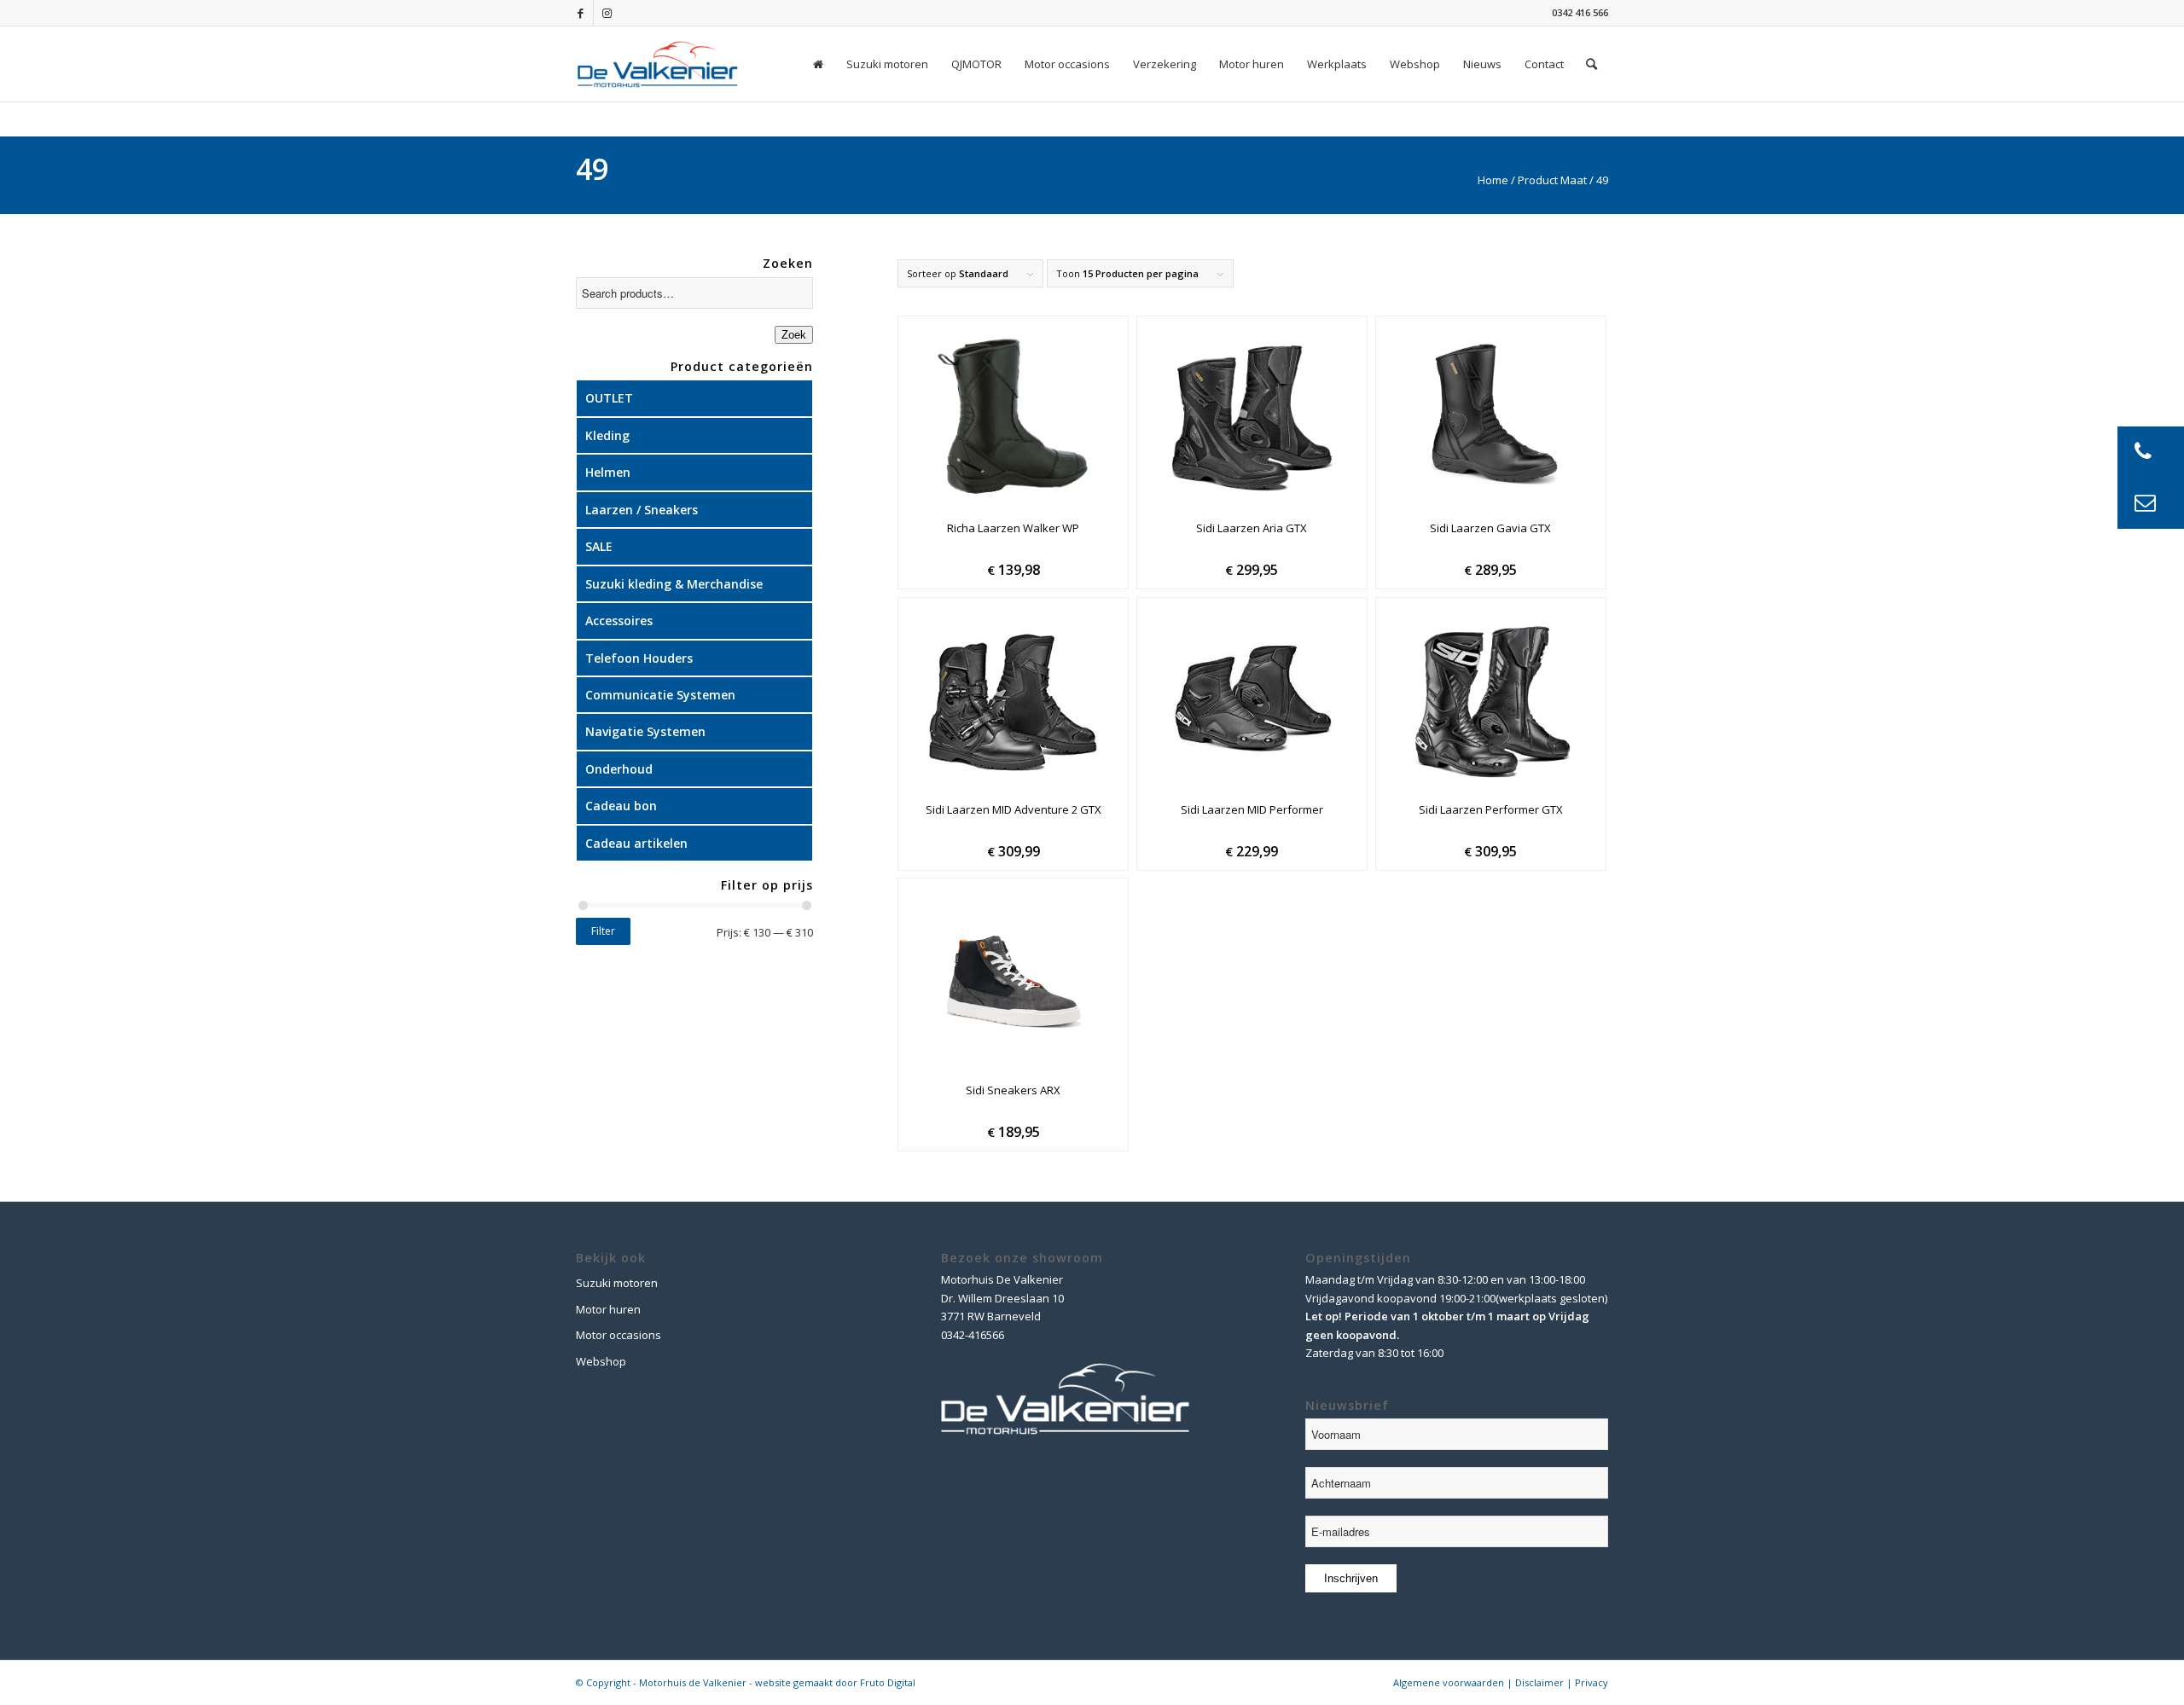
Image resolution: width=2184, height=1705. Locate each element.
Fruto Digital (888, 1682)
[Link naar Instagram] (607, 13)
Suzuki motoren (617, 1283)
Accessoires (619, 621)
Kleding (607, 435)
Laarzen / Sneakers (642, 510)
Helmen (608, 472)
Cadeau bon (621, 806)
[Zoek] (1592, 64)
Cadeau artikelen (636, 843)
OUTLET (609, 398)
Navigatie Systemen (645, 731)
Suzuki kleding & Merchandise (674, 584)
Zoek (794, 335)
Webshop (601, 1361)
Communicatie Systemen (660, 695)
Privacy (1592, 1682)
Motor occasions (619, 1335)
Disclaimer (1539, 1682)
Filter (603, 931)
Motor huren (608, 1309)
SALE (599, 546)
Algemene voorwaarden (1449, 1682)
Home (1493, 180)
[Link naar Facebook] (581, 13)
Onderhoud (619, 769)
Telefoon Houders (639, 658)
